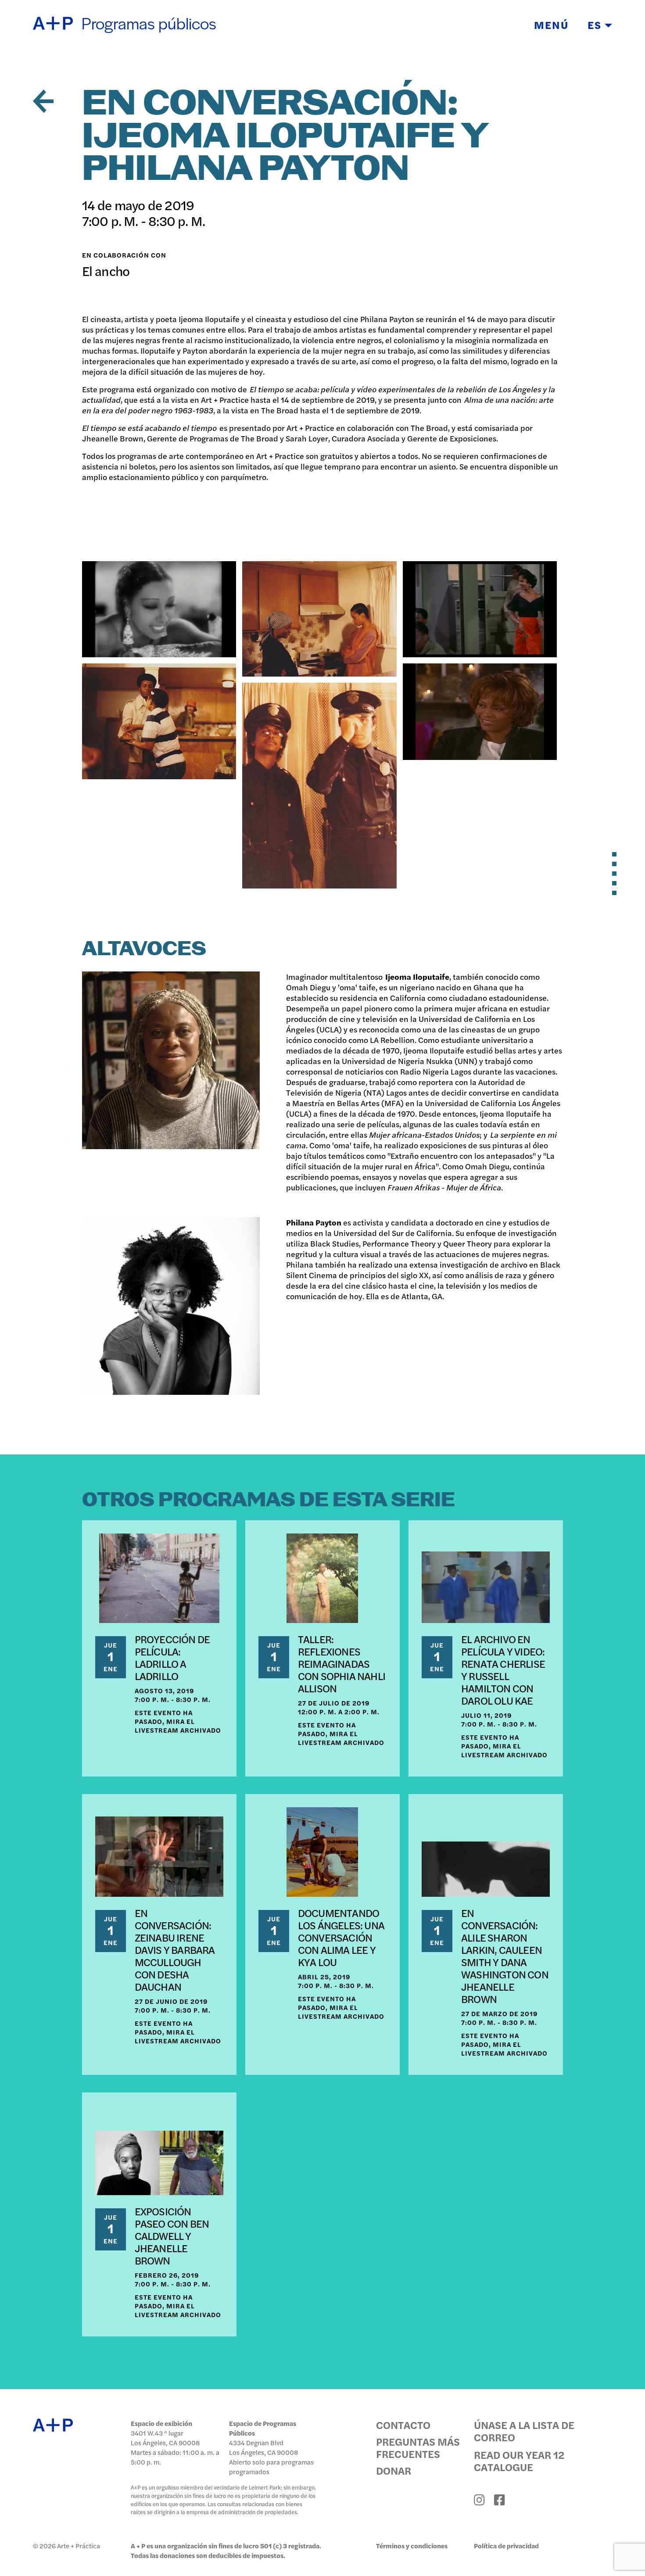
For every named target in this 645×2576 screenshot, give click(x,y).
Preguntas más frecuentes (418, 2447)
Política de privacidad (506, 2546)
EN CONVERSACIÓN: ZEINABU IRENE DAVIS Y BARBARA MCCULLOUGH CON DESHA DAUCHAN (175, 1949)
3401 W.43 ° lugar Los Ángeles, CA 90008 (165, 2438)
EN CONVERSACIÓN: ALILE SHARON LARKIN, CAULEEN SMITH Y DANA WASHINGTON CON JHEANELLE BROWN (505, 1956)
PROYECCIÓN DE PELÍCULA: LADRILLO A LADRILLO (172, 1657)
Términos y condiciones (412, 2546)
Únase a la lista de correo (524, 2431)
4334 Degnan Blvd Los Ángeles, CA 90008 (263, 2447)
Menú (551, 25)
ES (596, 25)
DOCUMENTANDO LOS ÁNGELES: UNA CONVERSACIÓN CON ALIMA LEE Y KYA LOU (341, 1937)
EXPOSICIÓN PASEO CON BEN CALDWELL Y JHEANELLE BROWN (172, 2236)
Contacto (403, 2425)
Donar (394, 2470)
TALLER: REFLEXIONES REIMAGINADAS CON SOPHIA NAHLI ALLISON (342, 1663)
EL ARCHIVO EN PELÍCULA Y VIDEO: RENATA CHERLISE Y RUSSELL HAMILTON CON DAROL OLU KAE (503, 1670)
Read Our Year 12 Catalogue (519, 2461)
